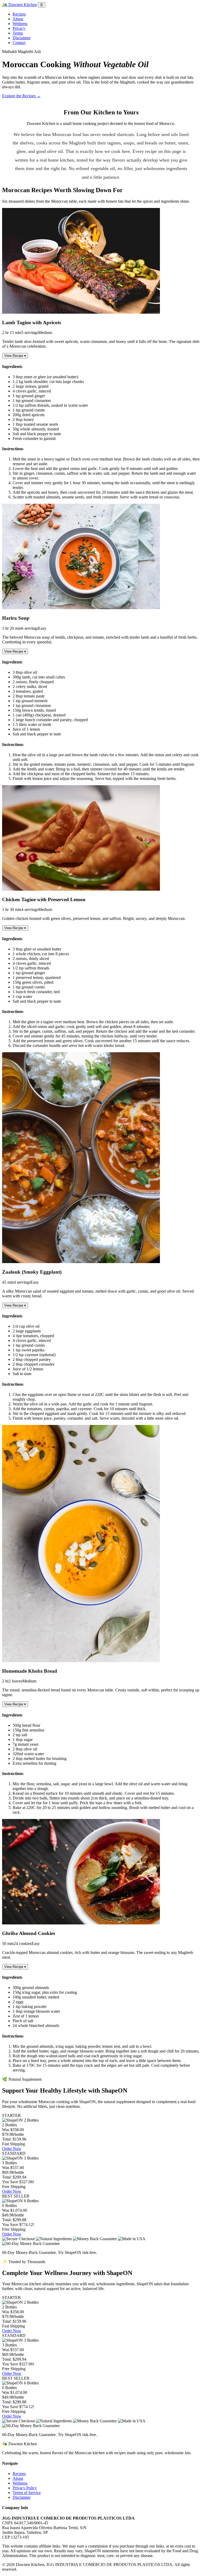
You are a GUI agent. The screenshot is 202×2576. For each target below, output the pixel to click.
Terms (18, 33)
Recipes (19, 14)
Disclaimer (22, 38)
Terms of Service (27, 2493)
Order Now (12, 2149)
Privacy (19, 28)
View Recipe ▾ (15, 356)
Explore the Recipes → (21, 96)
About (18, 19)
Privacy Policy (25, 2488)
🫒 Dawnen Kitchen (19, 5)
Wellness (20, 24)
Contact (19, 43)
